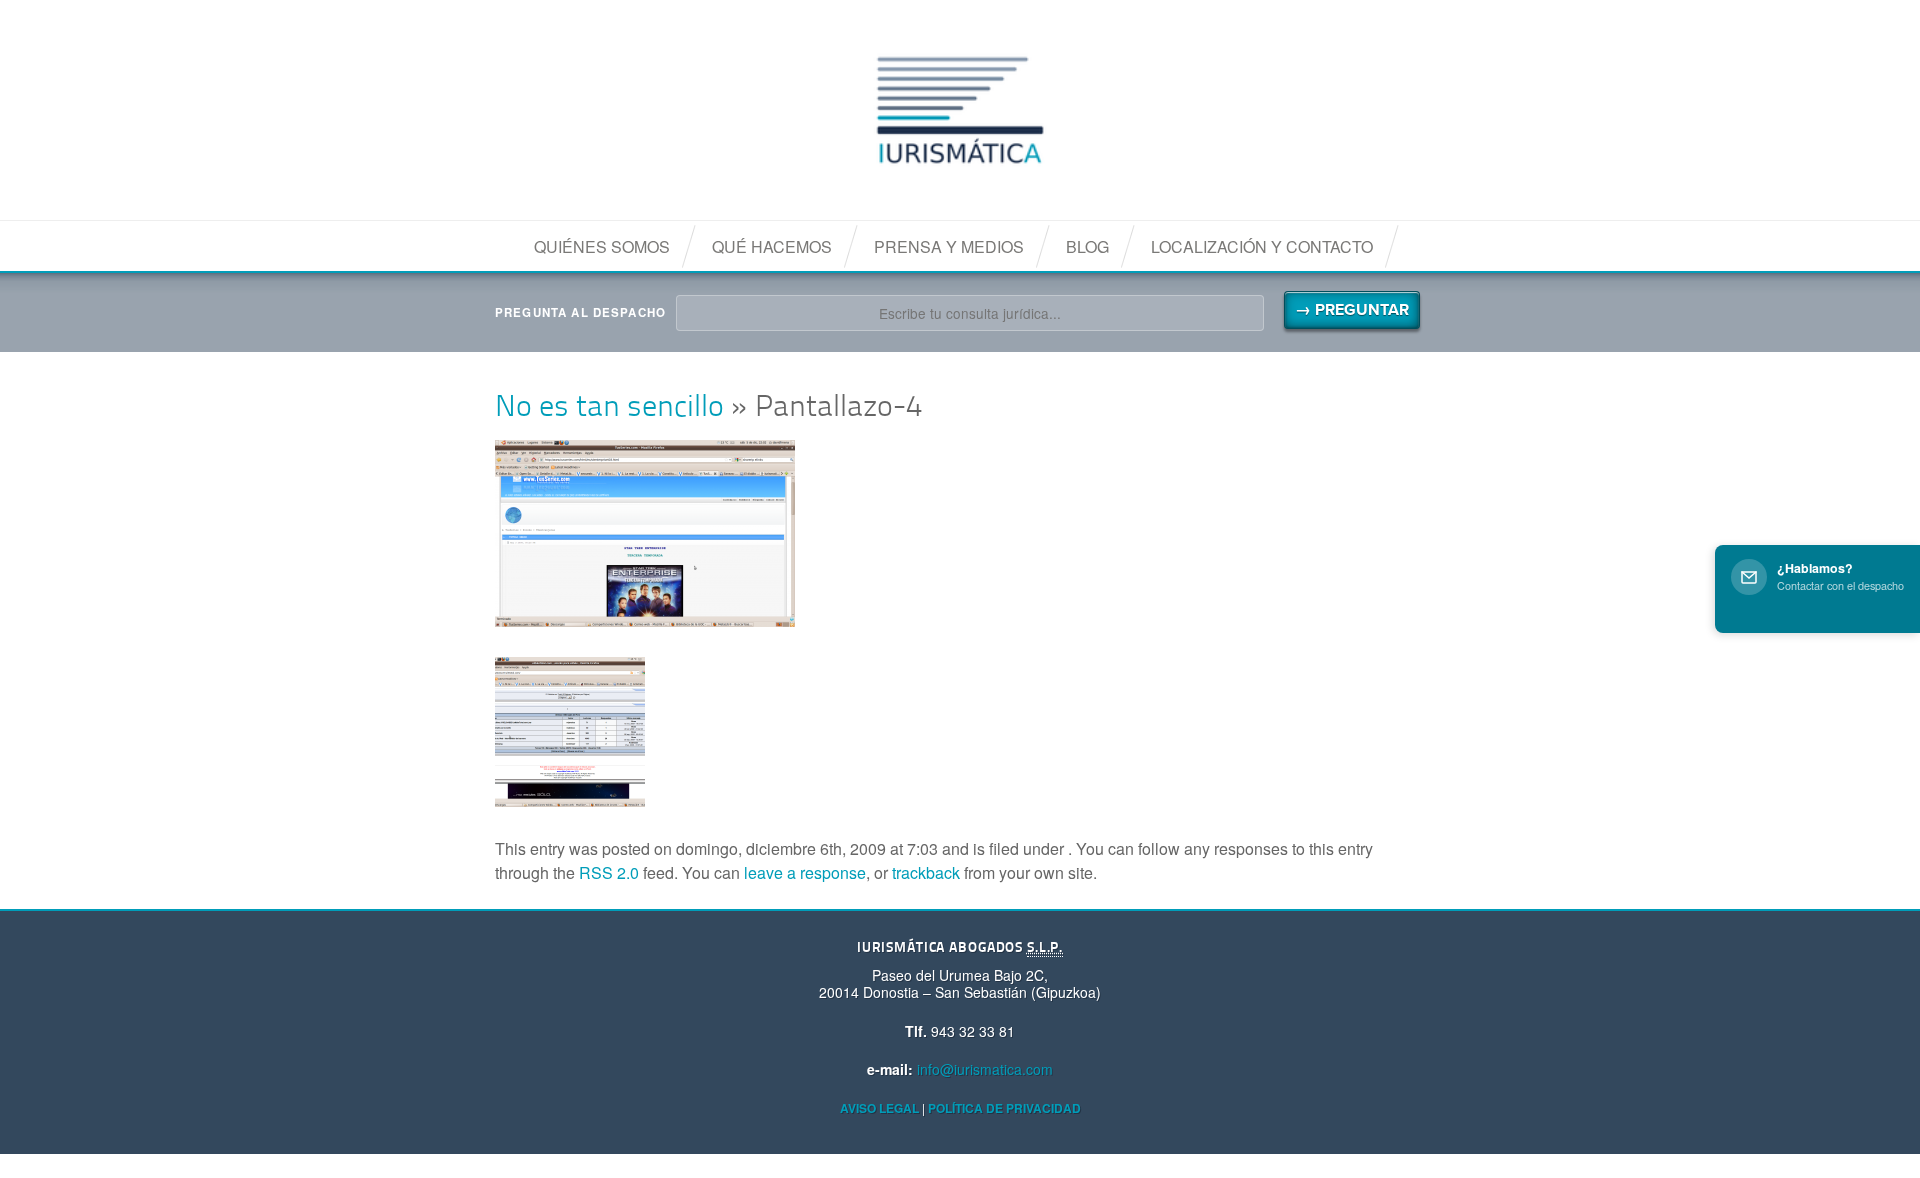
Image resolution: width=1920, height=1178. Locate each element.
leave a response (805, 872)
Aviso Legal (879, 1108)
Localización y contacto (1262, 246)
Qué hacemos (772, 246)
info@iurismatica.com (985, 1069)
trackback (926, 872)
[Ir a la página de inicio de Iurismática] (960, 110)
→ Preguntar (1352, 310)
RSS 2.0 (609, 872)
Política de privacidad (1004, 1108)
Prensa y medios (949, 246)
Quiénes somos (602, 246)
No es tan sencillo (609, 408)
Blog (1087, 246)
